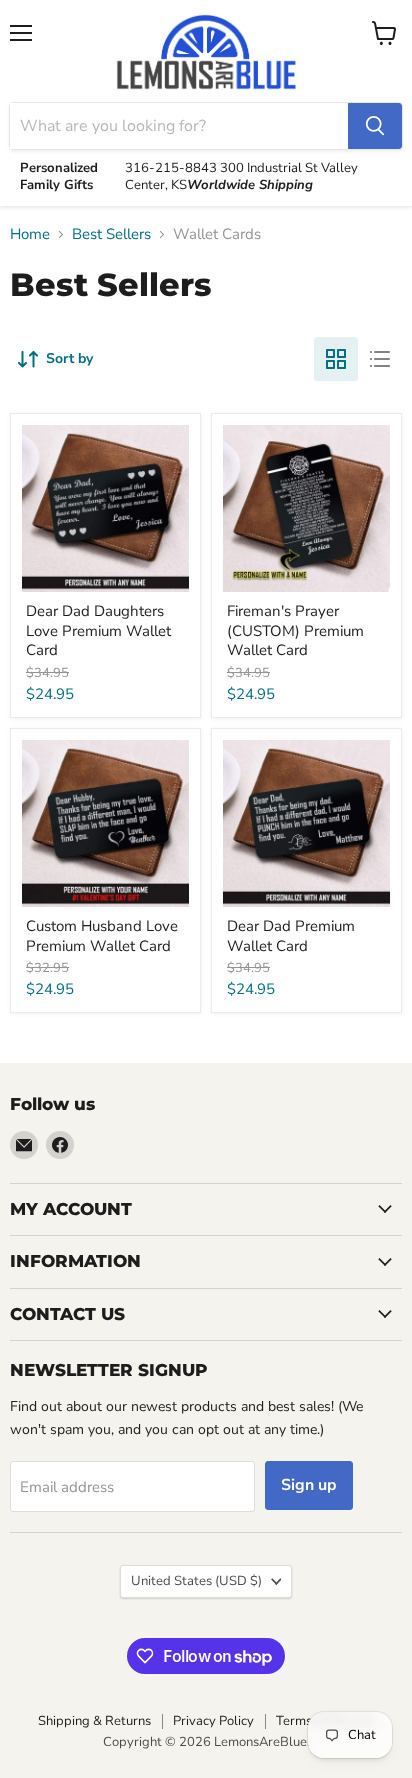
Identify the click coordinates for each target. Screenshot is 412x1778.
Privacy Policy (213, 1721)
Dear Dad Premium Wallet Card (291, 936)
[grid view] (336, 359)
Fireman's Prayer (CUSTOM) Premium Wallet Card (295, 630)
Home (30, 234)
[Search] (375, 126)
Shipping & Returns (94, 1721)
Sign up (309, 1485)
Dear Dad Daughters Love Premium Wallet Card (98, 630)
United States (196, 1581)
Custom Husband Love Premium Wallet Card (102, 936)
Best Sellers (111, 234)
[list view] (380, 359)
